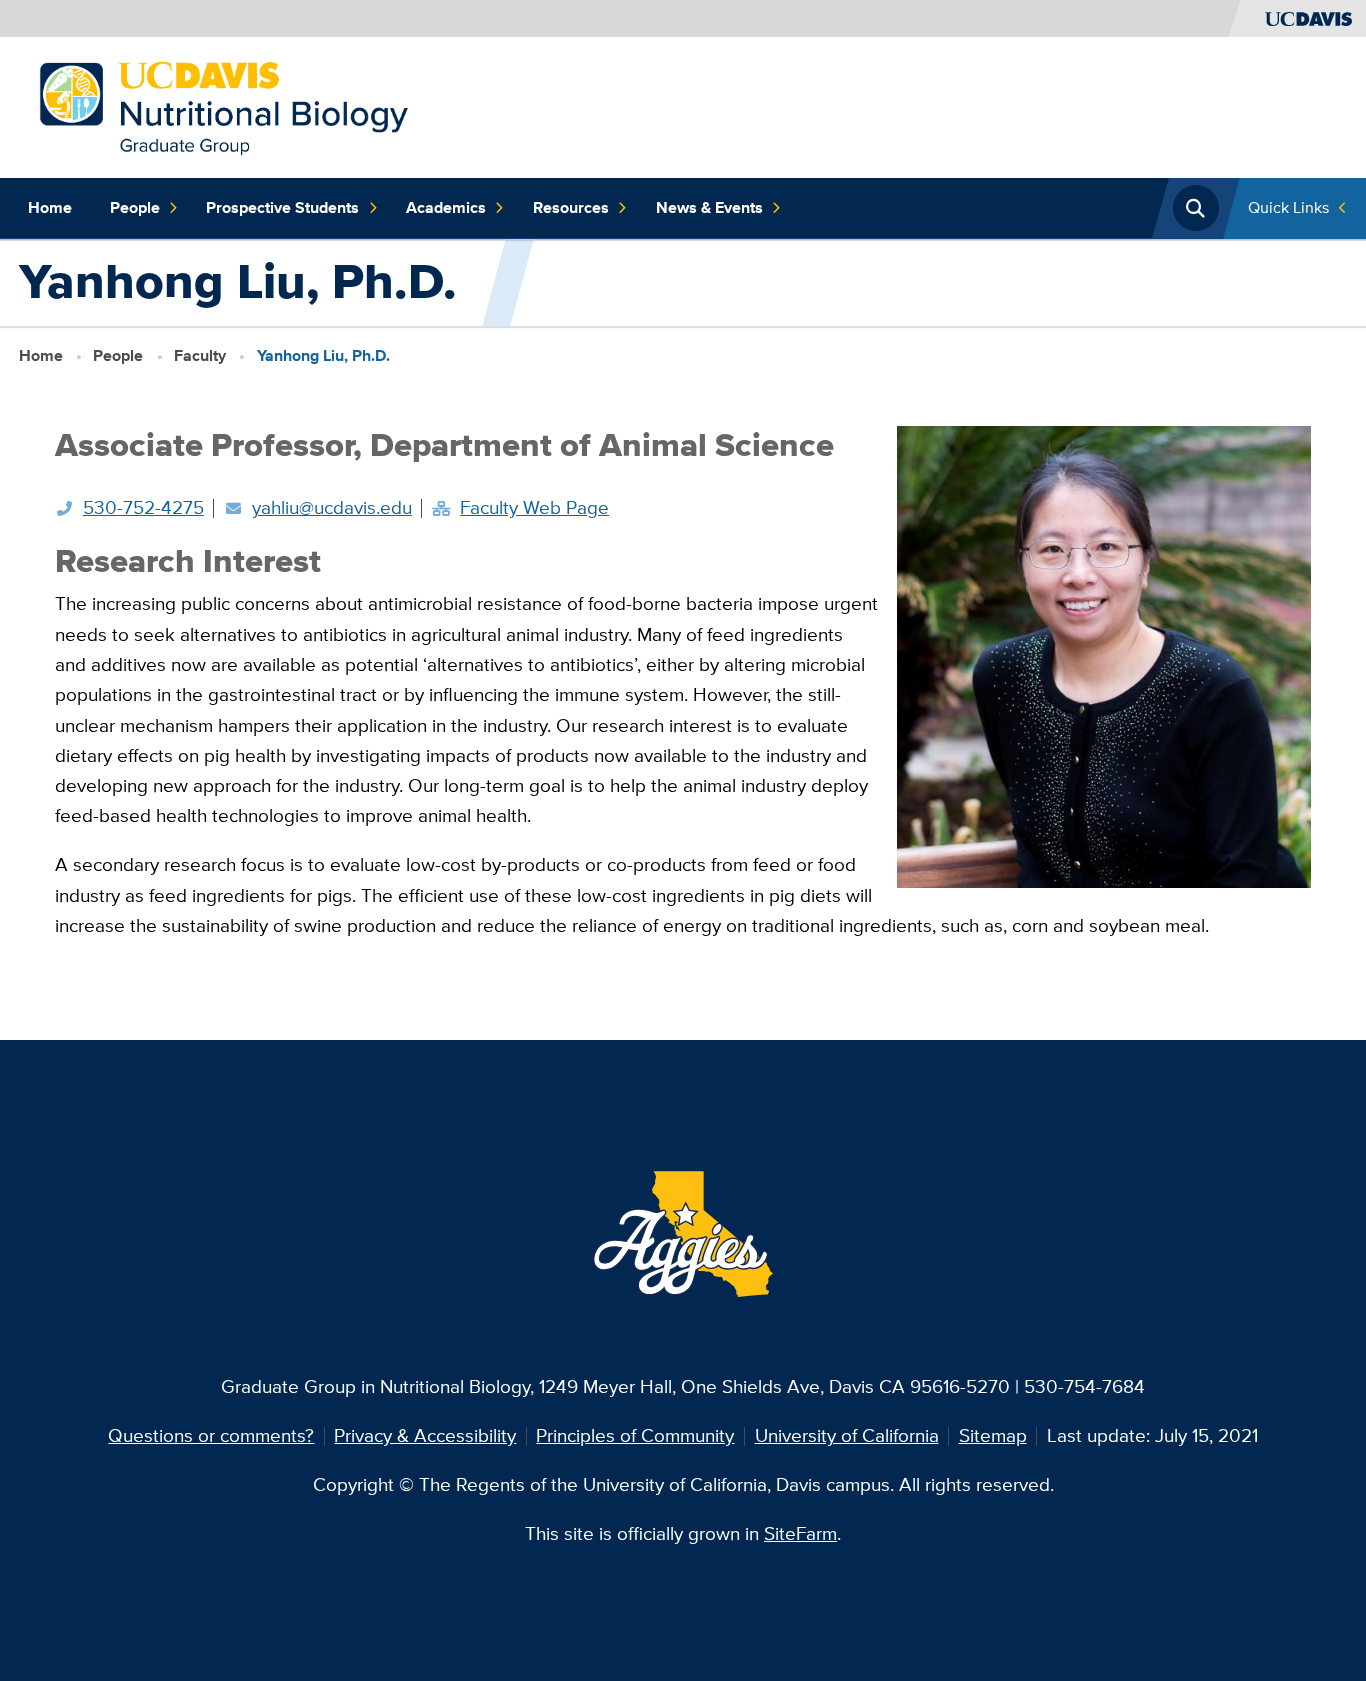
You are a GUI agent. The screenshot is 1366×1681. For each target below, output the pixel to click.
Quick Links (1288, 207)
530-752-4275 (143, 507)
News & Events (709, 207)
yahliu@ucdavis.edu (332, 507)
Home (50, 207)
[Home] (223, 105)
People (135, 207)
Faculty (200, 355)
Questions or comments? (211, 1435)
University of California (847, 1435)
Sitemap (993, 1435)
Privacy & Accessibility (425, 1435)
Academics (446, 207)
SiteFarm (800, 1533)
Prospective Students (282, 207)
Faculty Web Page (534, 507)
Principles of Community (635, 1435)
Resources (571, 207)
